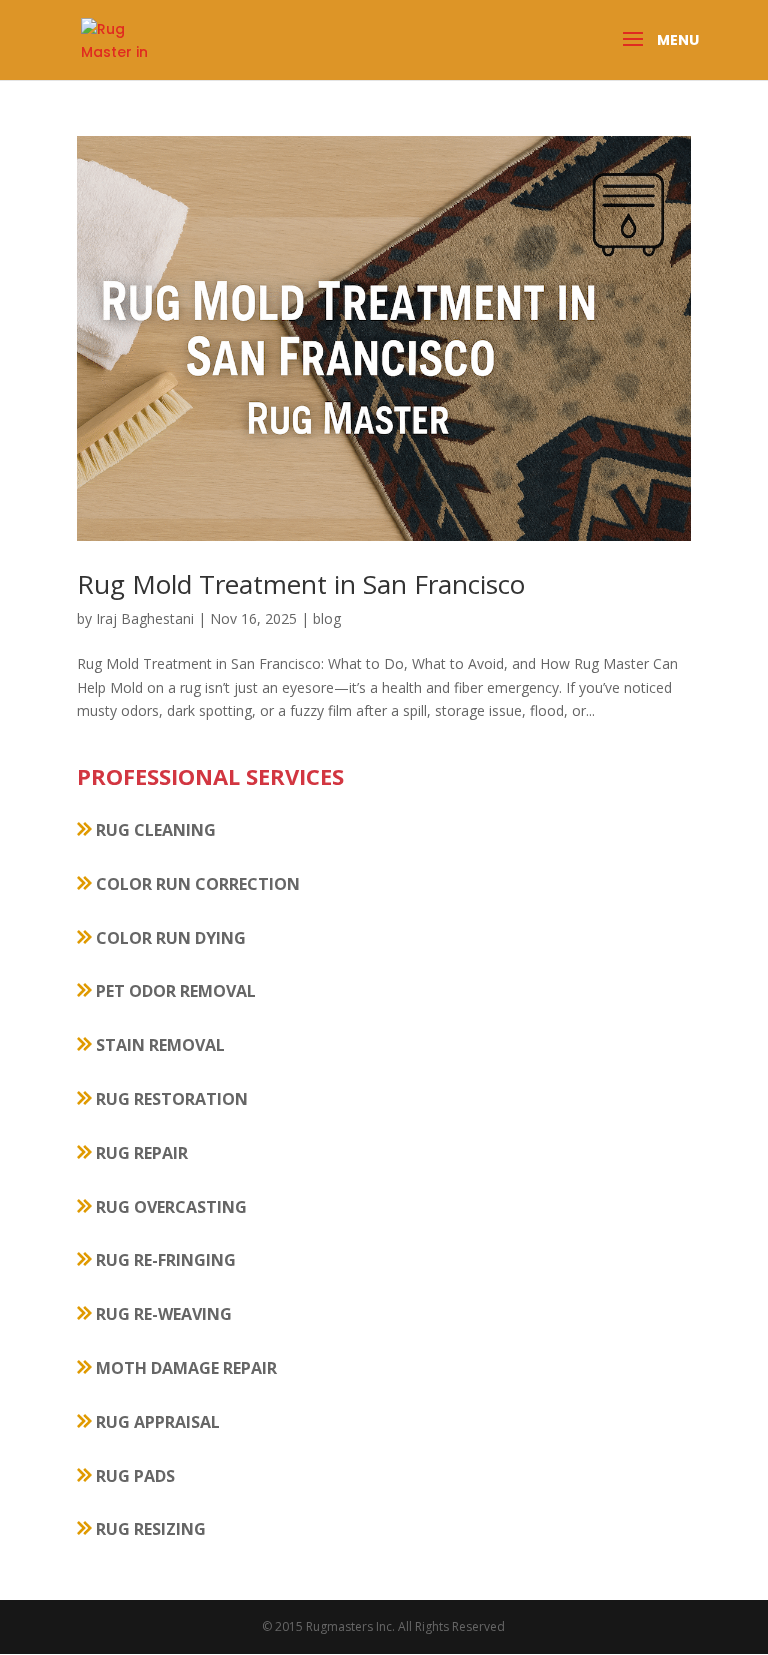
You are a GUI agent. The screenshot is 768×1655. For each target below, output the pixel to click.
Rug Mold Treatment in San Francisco (301, 584)
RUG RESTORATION (170, 1099)
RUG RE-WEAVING (162, 1314)
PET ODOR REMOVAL (174, 991)
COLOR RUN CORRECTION (196, 884)
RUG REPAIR (140, 1153)
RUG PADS (133, 1476)
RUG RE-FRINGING (164, 1260)
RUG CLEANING (154, 830)
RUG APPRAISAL (156, 1422)
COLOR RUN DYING (169, 938)
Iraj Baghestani (145, 618)
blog (327, 618)
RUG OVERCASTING (169, 1207)
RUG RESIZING (149, 1529)
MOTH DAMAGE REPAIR (184, 1368)
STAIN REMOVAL (158, 1045)
